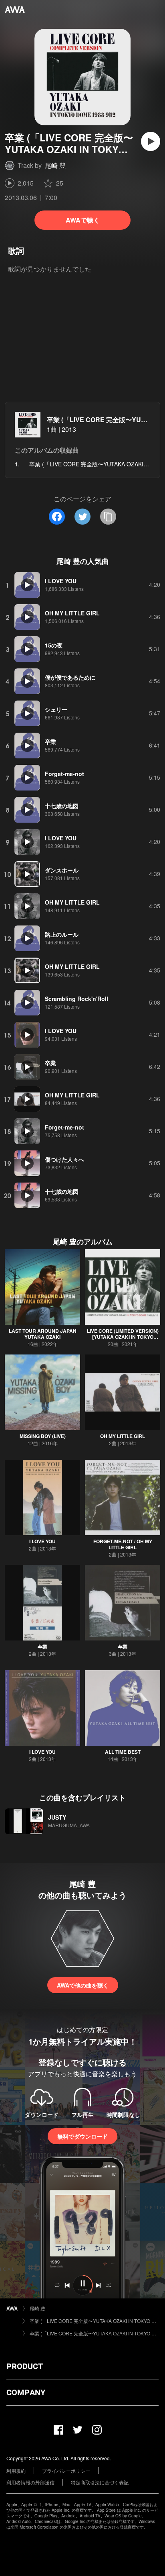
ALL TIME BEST (123, 1752)
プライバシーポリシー (66, 2471)
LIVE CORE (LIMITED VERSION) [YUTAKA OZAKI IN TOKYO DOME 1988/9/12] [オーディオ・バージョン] (123, 1340)
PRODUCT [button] (25, 2366)
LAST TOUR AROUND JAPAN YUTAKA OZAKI (43, 1334)
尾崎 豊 (55, 165)
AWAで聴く (83, 220)
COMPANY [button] (26, 2392)
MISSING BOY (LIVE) (43, 1436)
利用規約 (16, 2471)
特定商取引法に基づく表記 (100, 2482)
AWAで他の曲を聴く (83, 1985)
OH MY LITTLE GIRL (123, 1436)
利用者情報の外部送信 (30, 2482)
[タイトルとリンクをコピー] (108, 517)
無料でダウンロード (82, 2136)
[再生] (151, 141)
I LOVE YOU (42, 1541)
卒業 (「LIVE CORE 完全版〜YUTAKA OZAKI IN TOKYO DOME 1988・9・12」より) (94, 2321)
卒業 (42, 1647)
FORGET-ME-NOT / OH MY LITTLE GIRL (123, 1544)
